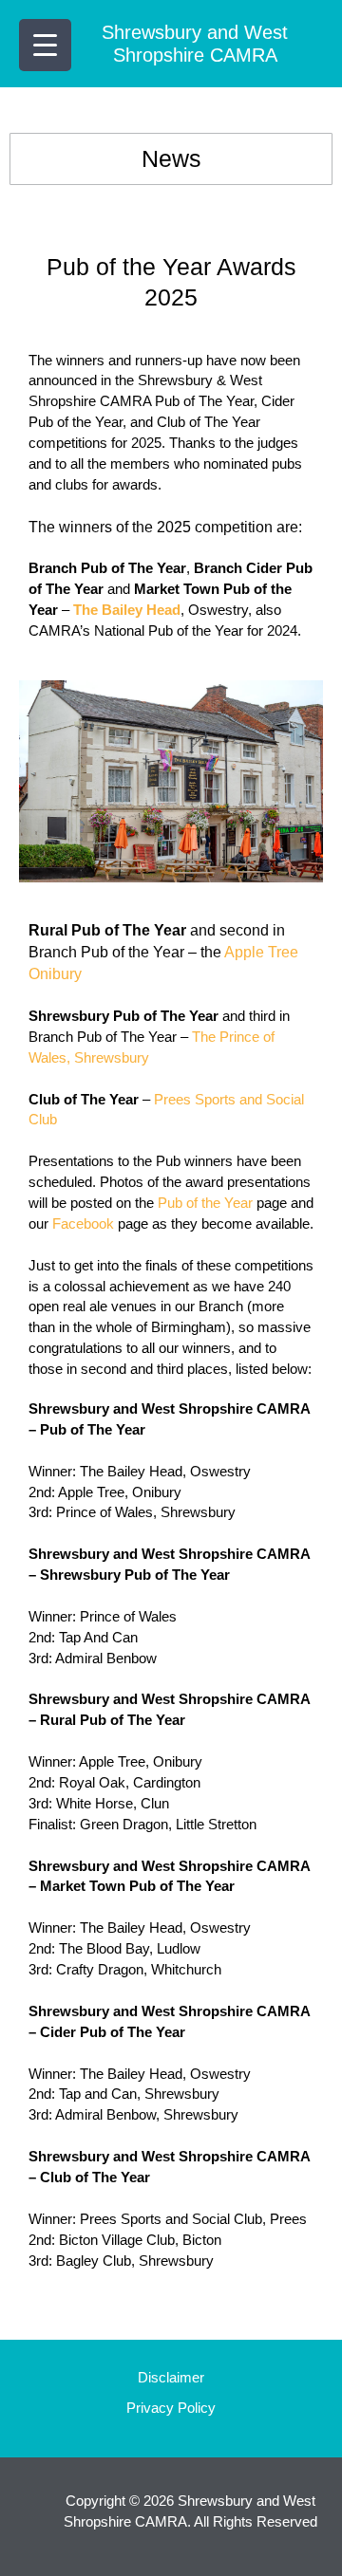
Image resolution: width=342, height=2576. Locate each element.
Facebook (83, 1224)
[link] (127, 610)
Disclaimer (171, 2378)
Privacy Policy (171, 2408)
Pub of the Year (205, 1203)
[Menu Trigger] (45, 45)
